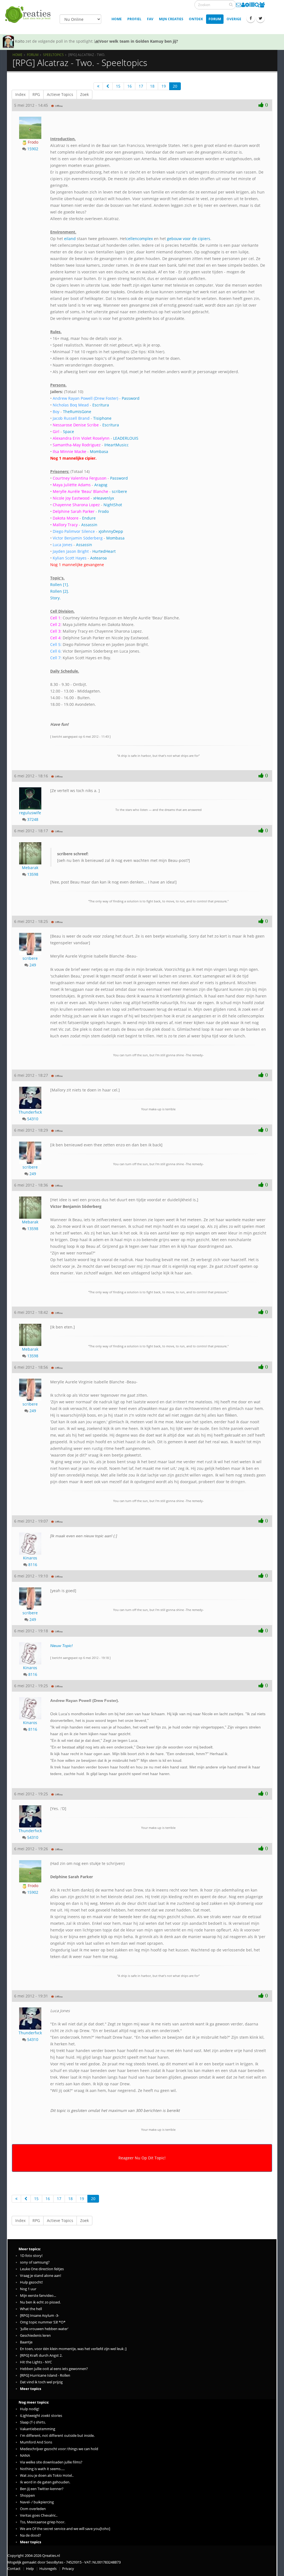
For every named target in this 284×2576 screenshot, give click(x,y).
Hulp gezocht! (31, 2282)
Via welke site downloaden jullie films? (51, 2462)
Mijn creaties (171, 19)
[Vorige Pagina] (108, 86)
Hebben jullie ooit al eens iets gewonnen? (54, 2369)
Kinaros (30, 1558)
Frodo (32, 142)
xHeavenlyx (104, 498)
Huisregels (48, 2569)
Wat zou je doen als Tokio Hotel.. (47, 2476)
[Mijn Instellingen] (247, 5)
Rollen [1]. (60, 585)
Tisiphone (102, 418)
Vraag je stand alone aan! (40, 2276)
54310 (33, 1119)
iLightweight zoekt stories (41, 2416)
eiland (70, 239)
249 (33, 965)
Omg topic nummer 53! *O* (43, 2322)
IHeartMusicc (116, 445)
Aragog (101, 485)
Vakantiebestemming (38, 2429)
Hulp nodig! (30, 2409)
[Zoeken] (231, 4)
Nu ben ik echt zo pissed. (40, 2302)
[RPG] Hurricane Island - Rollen (45, 2375)
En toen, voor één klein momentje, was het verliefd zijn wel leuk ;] (73, 2349)
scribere (119, 491)
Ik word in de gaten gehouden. (45, 2482)
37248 (33, 819)
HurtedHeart (104, 551)
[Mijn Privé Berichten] (239, 5)
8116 (33, 1565)
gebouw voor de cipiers (189, 239)
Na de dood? (31, 2535)
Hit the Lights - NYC (36, 2362)
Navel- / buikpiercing (37, 2502)
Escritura (101, 405)
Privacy (68, 2569)
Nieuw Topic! (61, 1646)
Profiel (134, 19)
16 (130, 86)
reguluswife (30, 813)
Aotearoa (98, 558)
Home (117, 19)
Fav (150, 19)
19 (164, 86)
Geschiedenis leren (35, 2336)
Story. (55, 598)
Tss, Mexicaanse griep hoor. (43, 2522)
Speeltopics (53, 55)
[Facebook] (251, 18)
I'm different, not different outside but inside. (57, 2436)
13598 (33, 874)
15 (118, 86)
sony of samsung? (35, 2262)
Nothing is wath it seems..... (42, 2469)
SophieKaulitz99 (30, 41)
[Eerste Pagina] (98, 86)
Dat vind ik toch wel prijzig (41, 2382)
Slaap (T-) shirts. (33, 2422)
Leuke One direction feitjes (42, 2269)
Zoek (84, 94)
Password (131, 398)
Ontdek (196, 19)
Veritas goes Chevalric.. (39, 2515)
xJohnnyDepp (111, 531)
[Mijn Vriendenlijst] (262, 5)
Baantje (26, 2342)
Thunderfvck (30, 1112)
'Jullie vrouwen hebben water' (44, 2329)
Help (30, 2569)
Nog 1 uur (28, 2289)
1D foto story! (31, 2256)
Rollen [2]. (60, 591)
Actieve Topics (60, 94)
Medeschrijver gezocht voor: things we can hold (59, 2449)
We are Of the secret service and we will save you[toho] (65, 2529)
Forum (215, 19)
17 (141, 86)
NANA (25, 2456)
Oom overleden (33, 2509)
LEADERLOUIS (126, 438)
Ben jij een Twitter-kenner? (42, 2489)
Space (69, 432)
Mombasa (99, 451)
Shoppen (27, 2495)
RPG (36, 94)
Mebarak (30, 868)
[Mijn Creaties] (252, 5)
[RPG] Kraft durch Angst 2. (41, 2355)
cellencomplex (140, 239)
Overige (234, 19)
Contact (14, 2569)
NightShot (113, 505)
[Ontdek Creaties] (257, 5)
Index (20, 94)
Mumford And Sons (36, 2442)
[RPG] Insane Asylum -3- (40, 2316)
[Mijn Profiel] (243, 5)
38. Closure (142, 41)
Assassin (89, 525)
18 (152, 86)
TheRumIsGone (77, 412)
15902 (33, 149)
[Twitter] (260, 18)
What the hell (31, 2309)
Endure (89, 518)
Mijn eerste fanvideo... (38, 2296)
